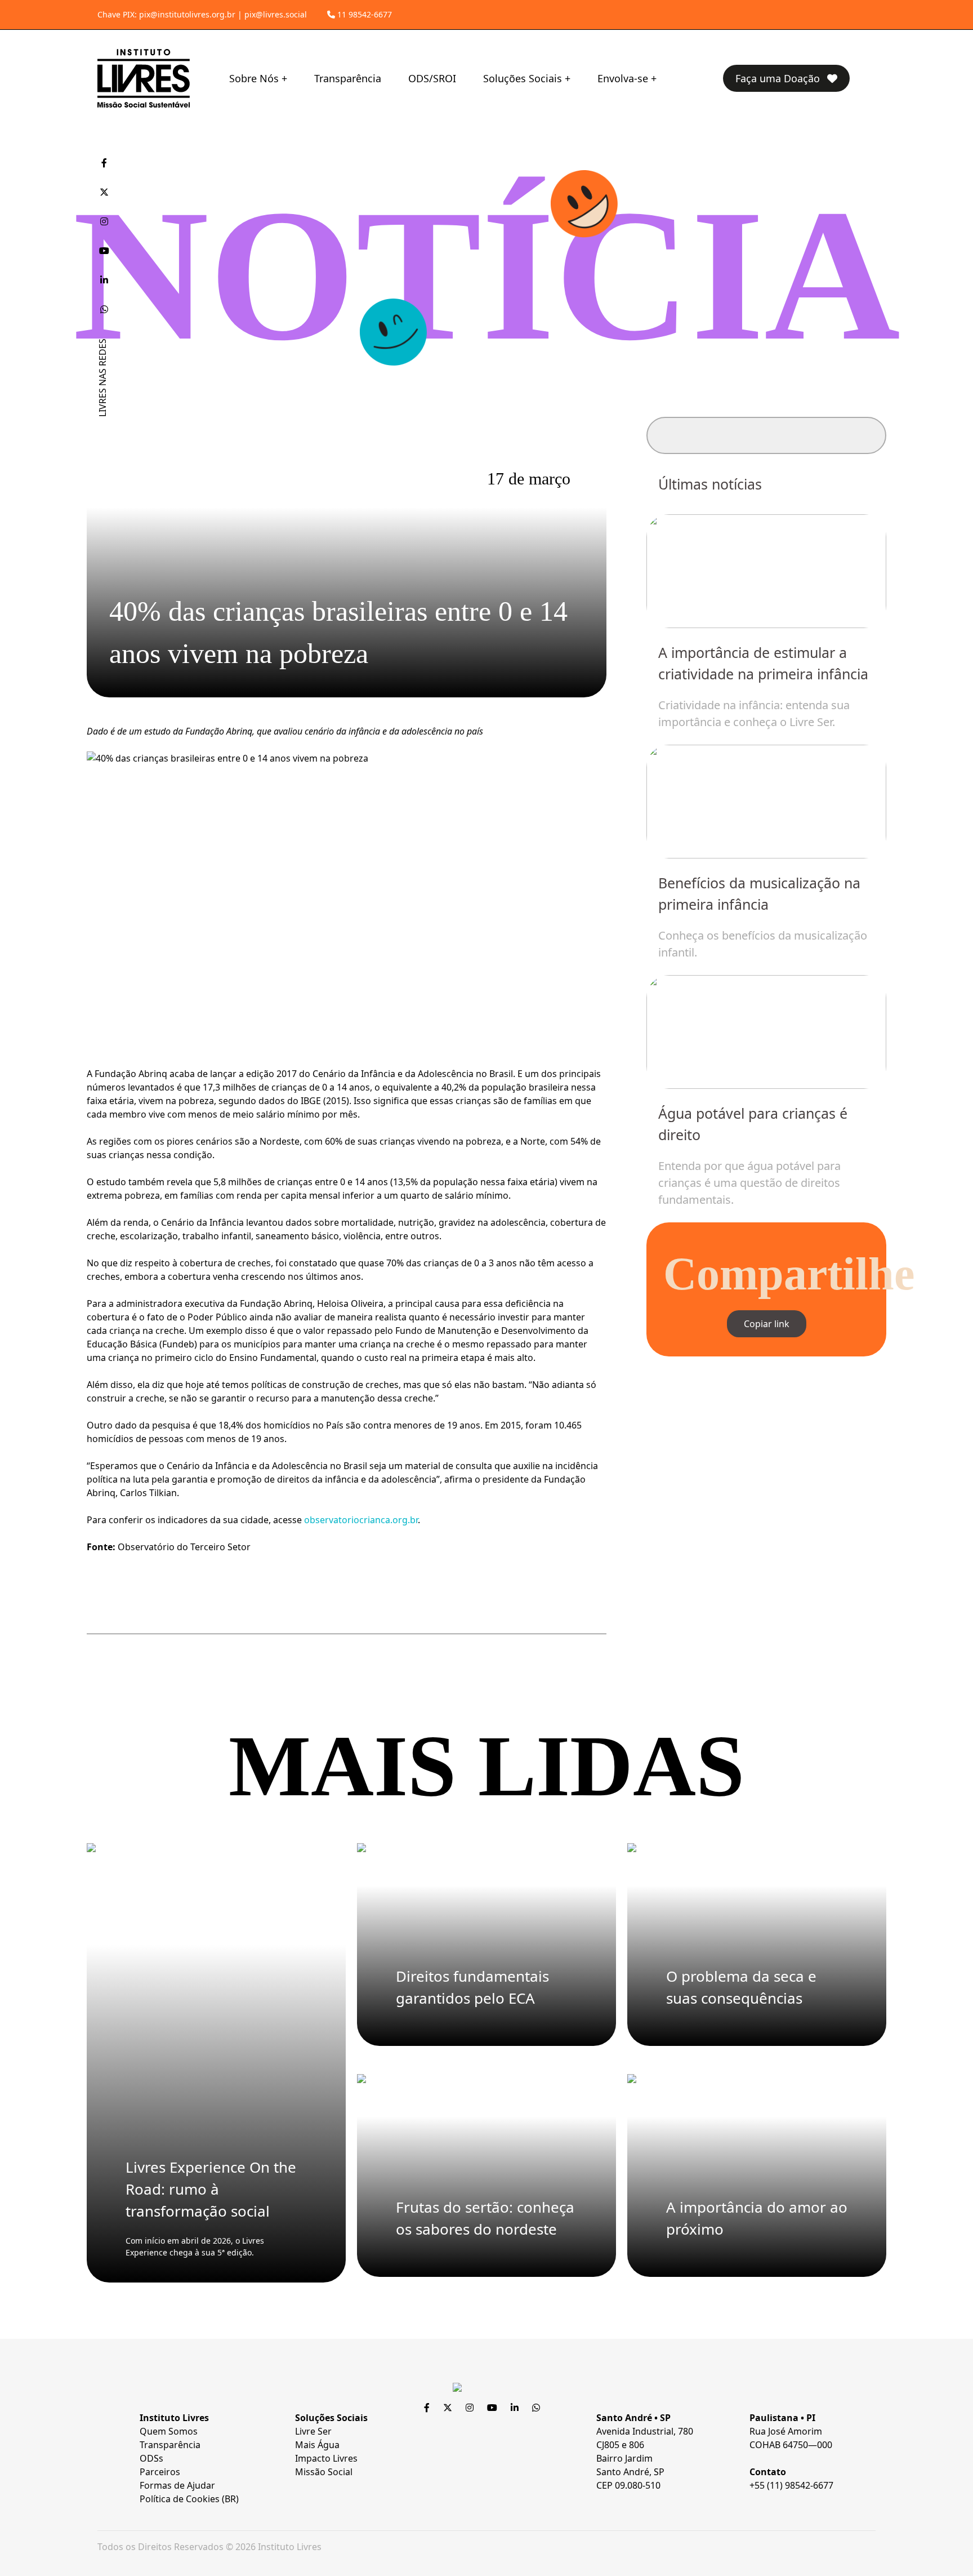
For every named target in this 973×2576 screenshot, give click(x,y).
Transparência (348, 78)
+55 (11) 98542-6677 (791, 2485)
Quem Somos (169, 2431)
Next (847, 846)
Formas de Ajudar (177, 2485)
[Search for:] (766, 435)
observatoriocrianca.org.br (361, 1520)
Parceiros (160, 2472)
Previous (686, 846)
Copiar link (767, 1324)
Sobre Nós (254, 78)
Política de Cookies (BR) (189, 2499)
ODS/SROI (432, 78)
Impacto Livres (326, 2458)
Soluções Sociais (523, 78)
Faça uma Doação (779, 78)
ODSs (151, 2458)
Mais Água (317, 2445)
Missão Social (324, 2472)
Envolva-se (623, 78)
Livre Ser (313, 2431)
